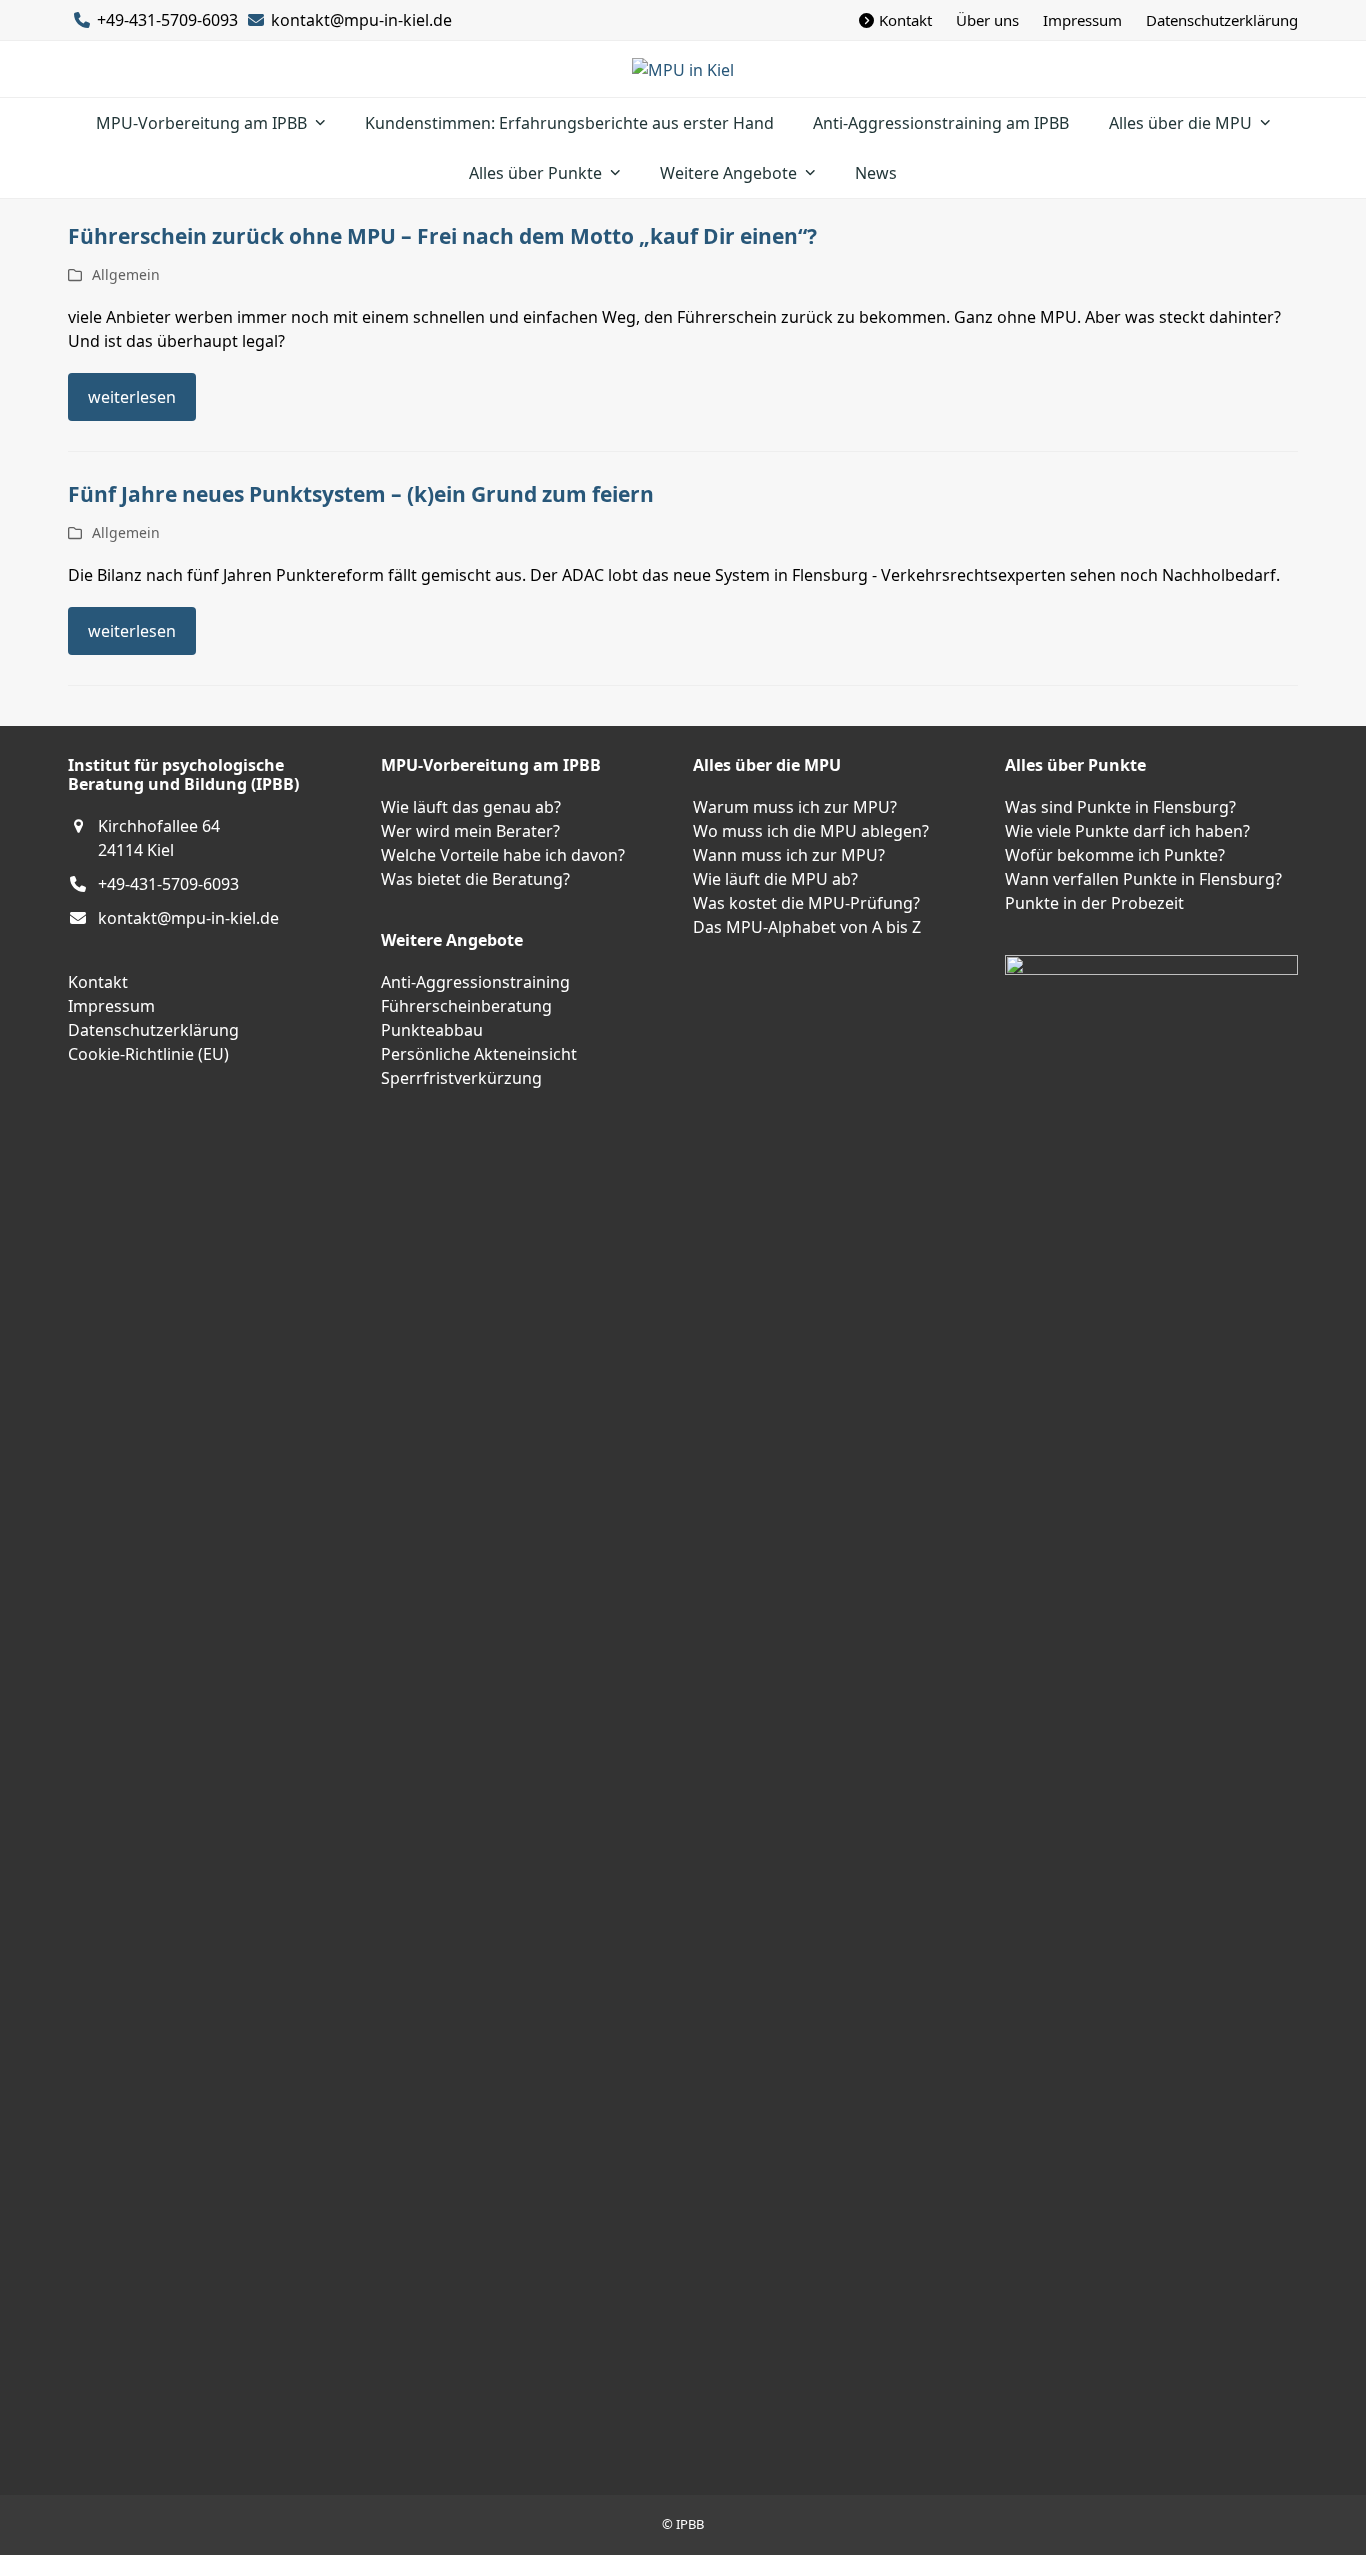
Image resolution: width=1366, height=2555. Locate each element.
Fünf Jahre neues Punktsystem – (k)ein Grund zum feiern (361, 494)
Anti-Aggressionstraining (475, 982)
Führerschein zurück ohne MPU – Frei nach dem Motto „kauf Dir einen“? (442, 236)
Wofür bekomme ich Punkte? (1115, 855)
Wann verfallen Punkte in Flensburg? (1143, 879)
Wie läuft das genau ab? (471, 807)
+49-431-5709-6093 (168, 884)
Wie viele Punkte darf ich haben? (1127, 831)
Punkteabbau (432, 1030)
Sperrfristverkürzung (461, 1078)
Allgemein (126, 274)
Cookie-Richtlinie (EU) (148, 1054)
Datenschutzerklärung (153, 1030)
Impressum (111, 1006)
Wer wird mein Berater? (470, 831)
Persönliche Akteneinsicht (479, 1054)
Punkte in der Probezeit (1094, 903)
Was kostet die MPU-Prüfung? (806, 903)
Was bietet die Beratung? (475, 879)
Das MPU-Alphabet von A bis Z (807, 927)
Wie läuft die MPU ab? (775, 879)
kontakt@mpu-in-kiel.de (361, 20)
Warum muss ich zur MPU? (795, 807)
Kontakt (98, 982)
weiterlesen (132, 397)
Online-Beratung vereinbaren (109, 2119)
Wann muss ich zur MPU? (789, 855)
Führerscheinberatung (466, 1006)
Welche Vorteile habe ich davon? (503, 855)
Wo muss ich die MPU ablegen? (811, 831)
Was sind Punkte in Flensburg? (1120, 807)
